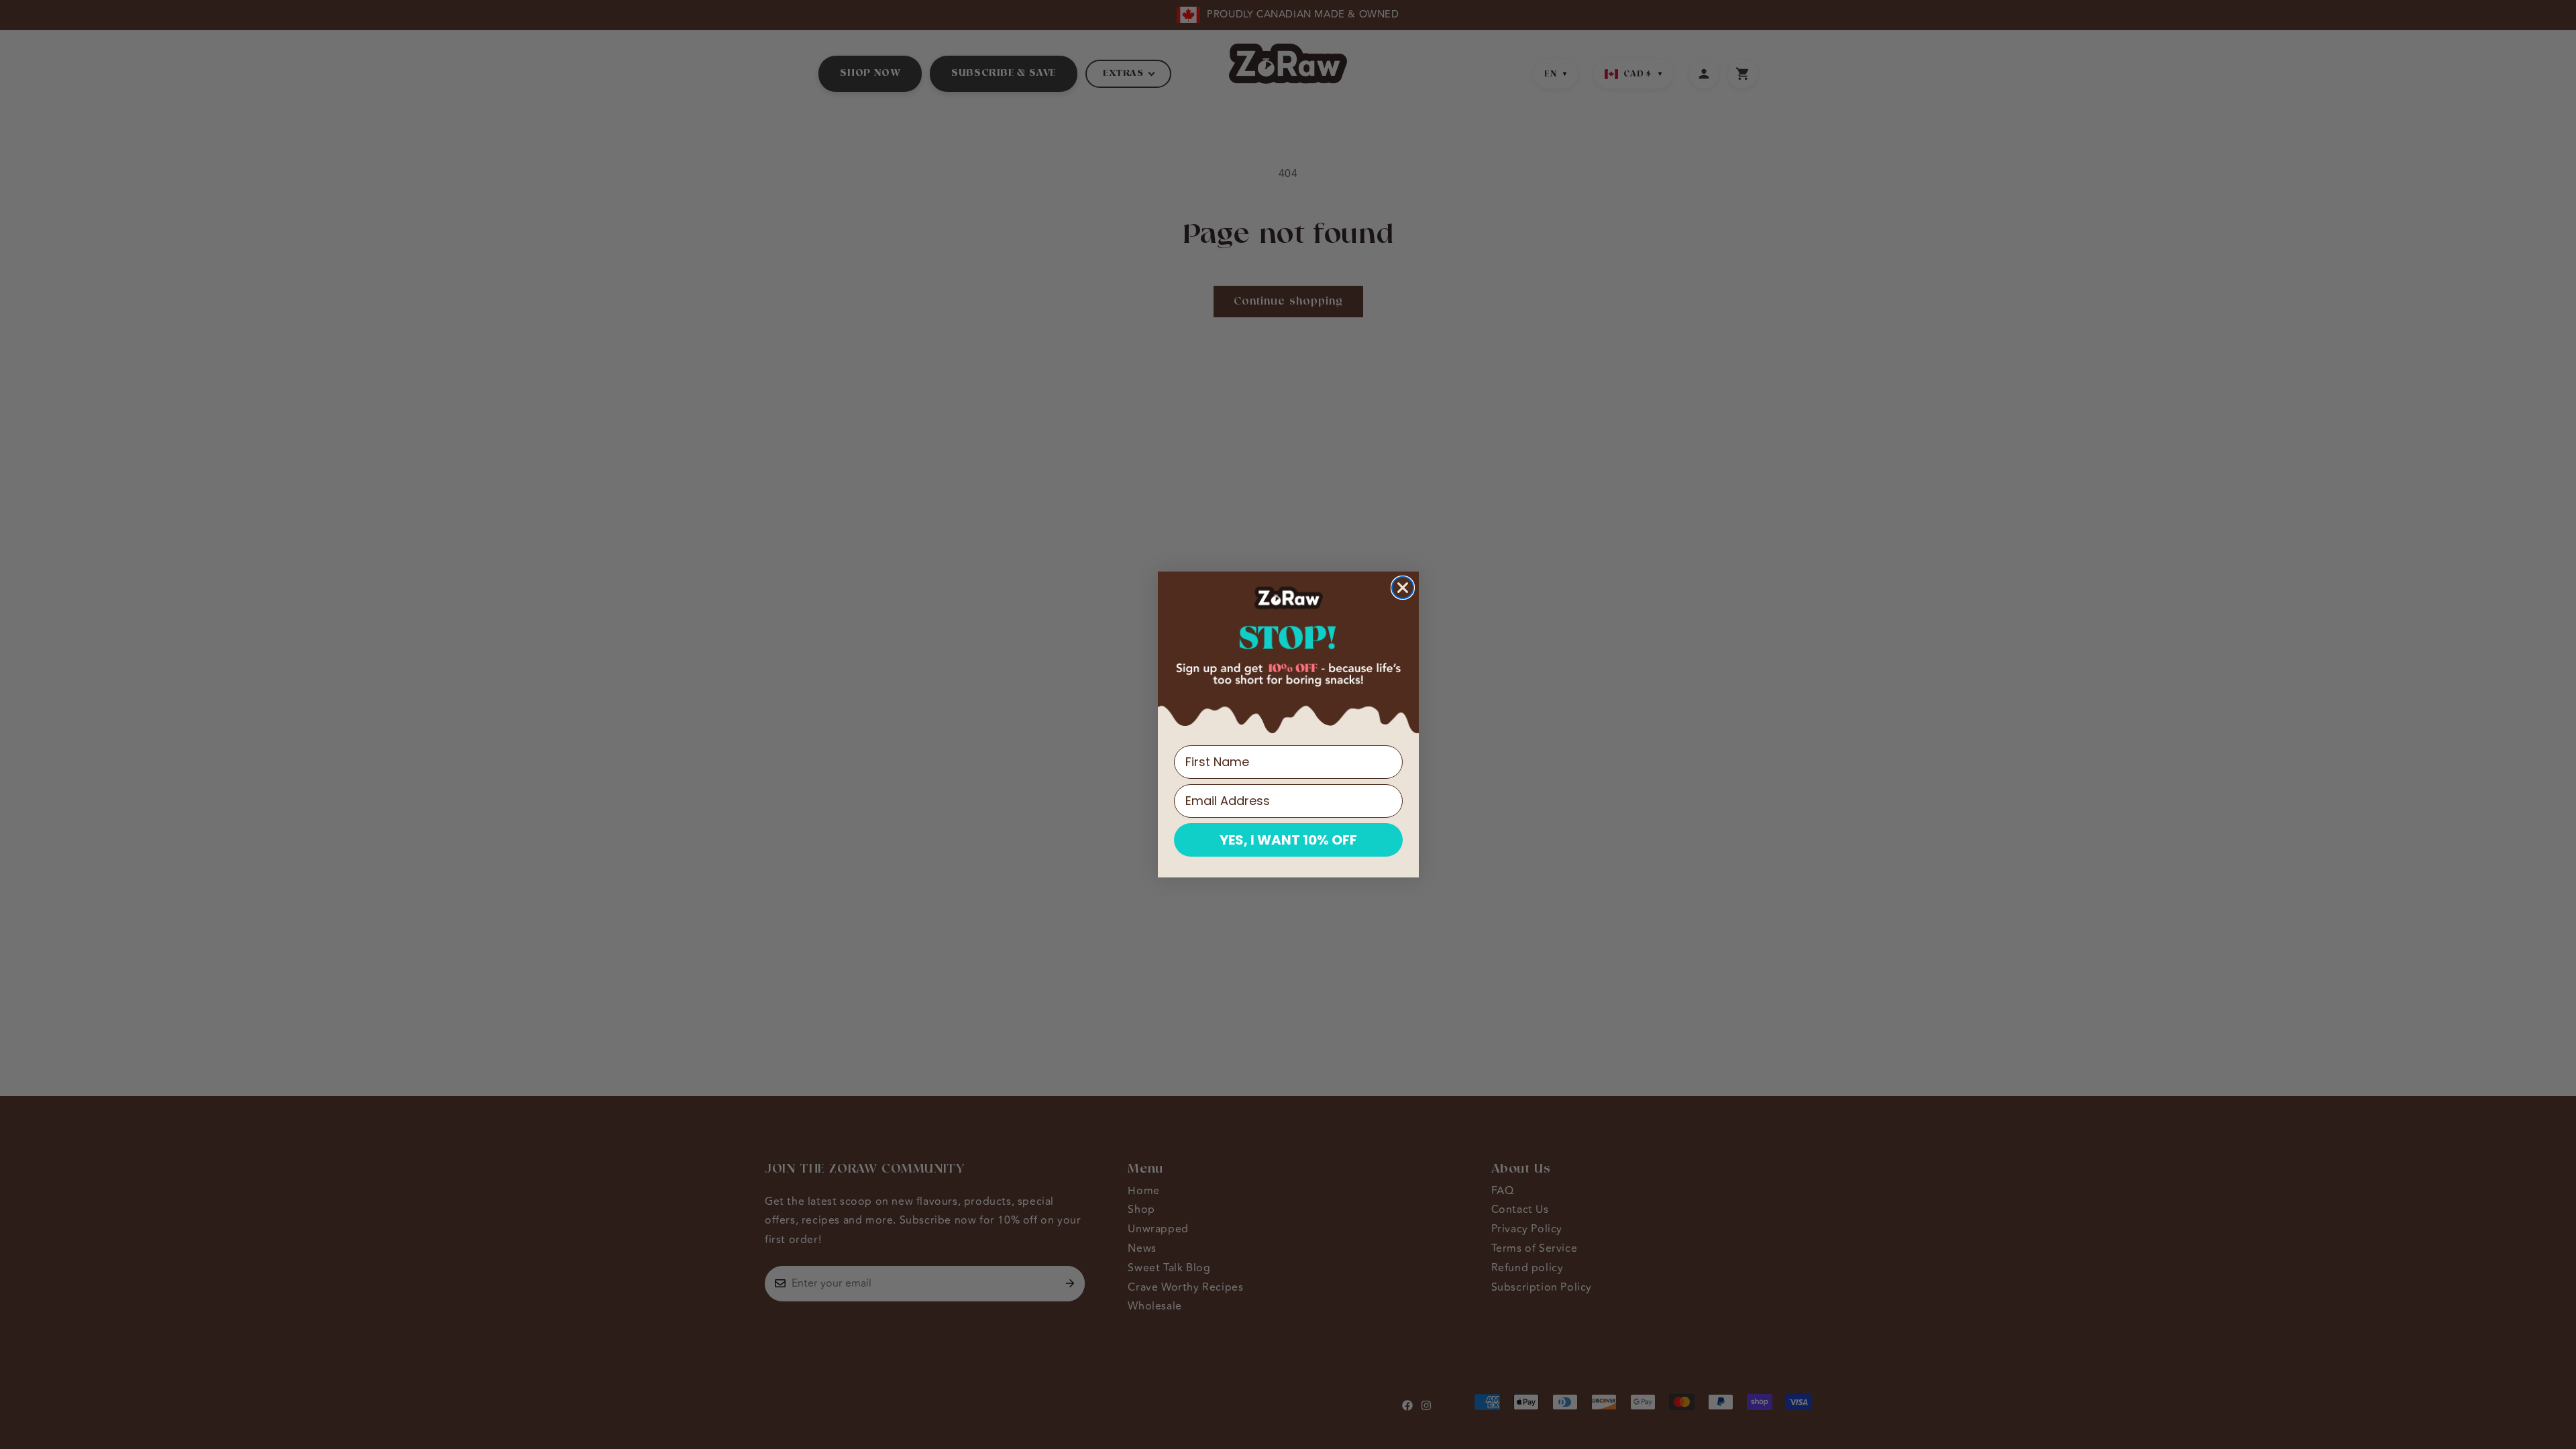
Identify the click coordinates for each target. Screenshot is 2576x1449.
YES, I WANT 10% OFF (1288, 840)
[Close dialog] (1403, 588)
